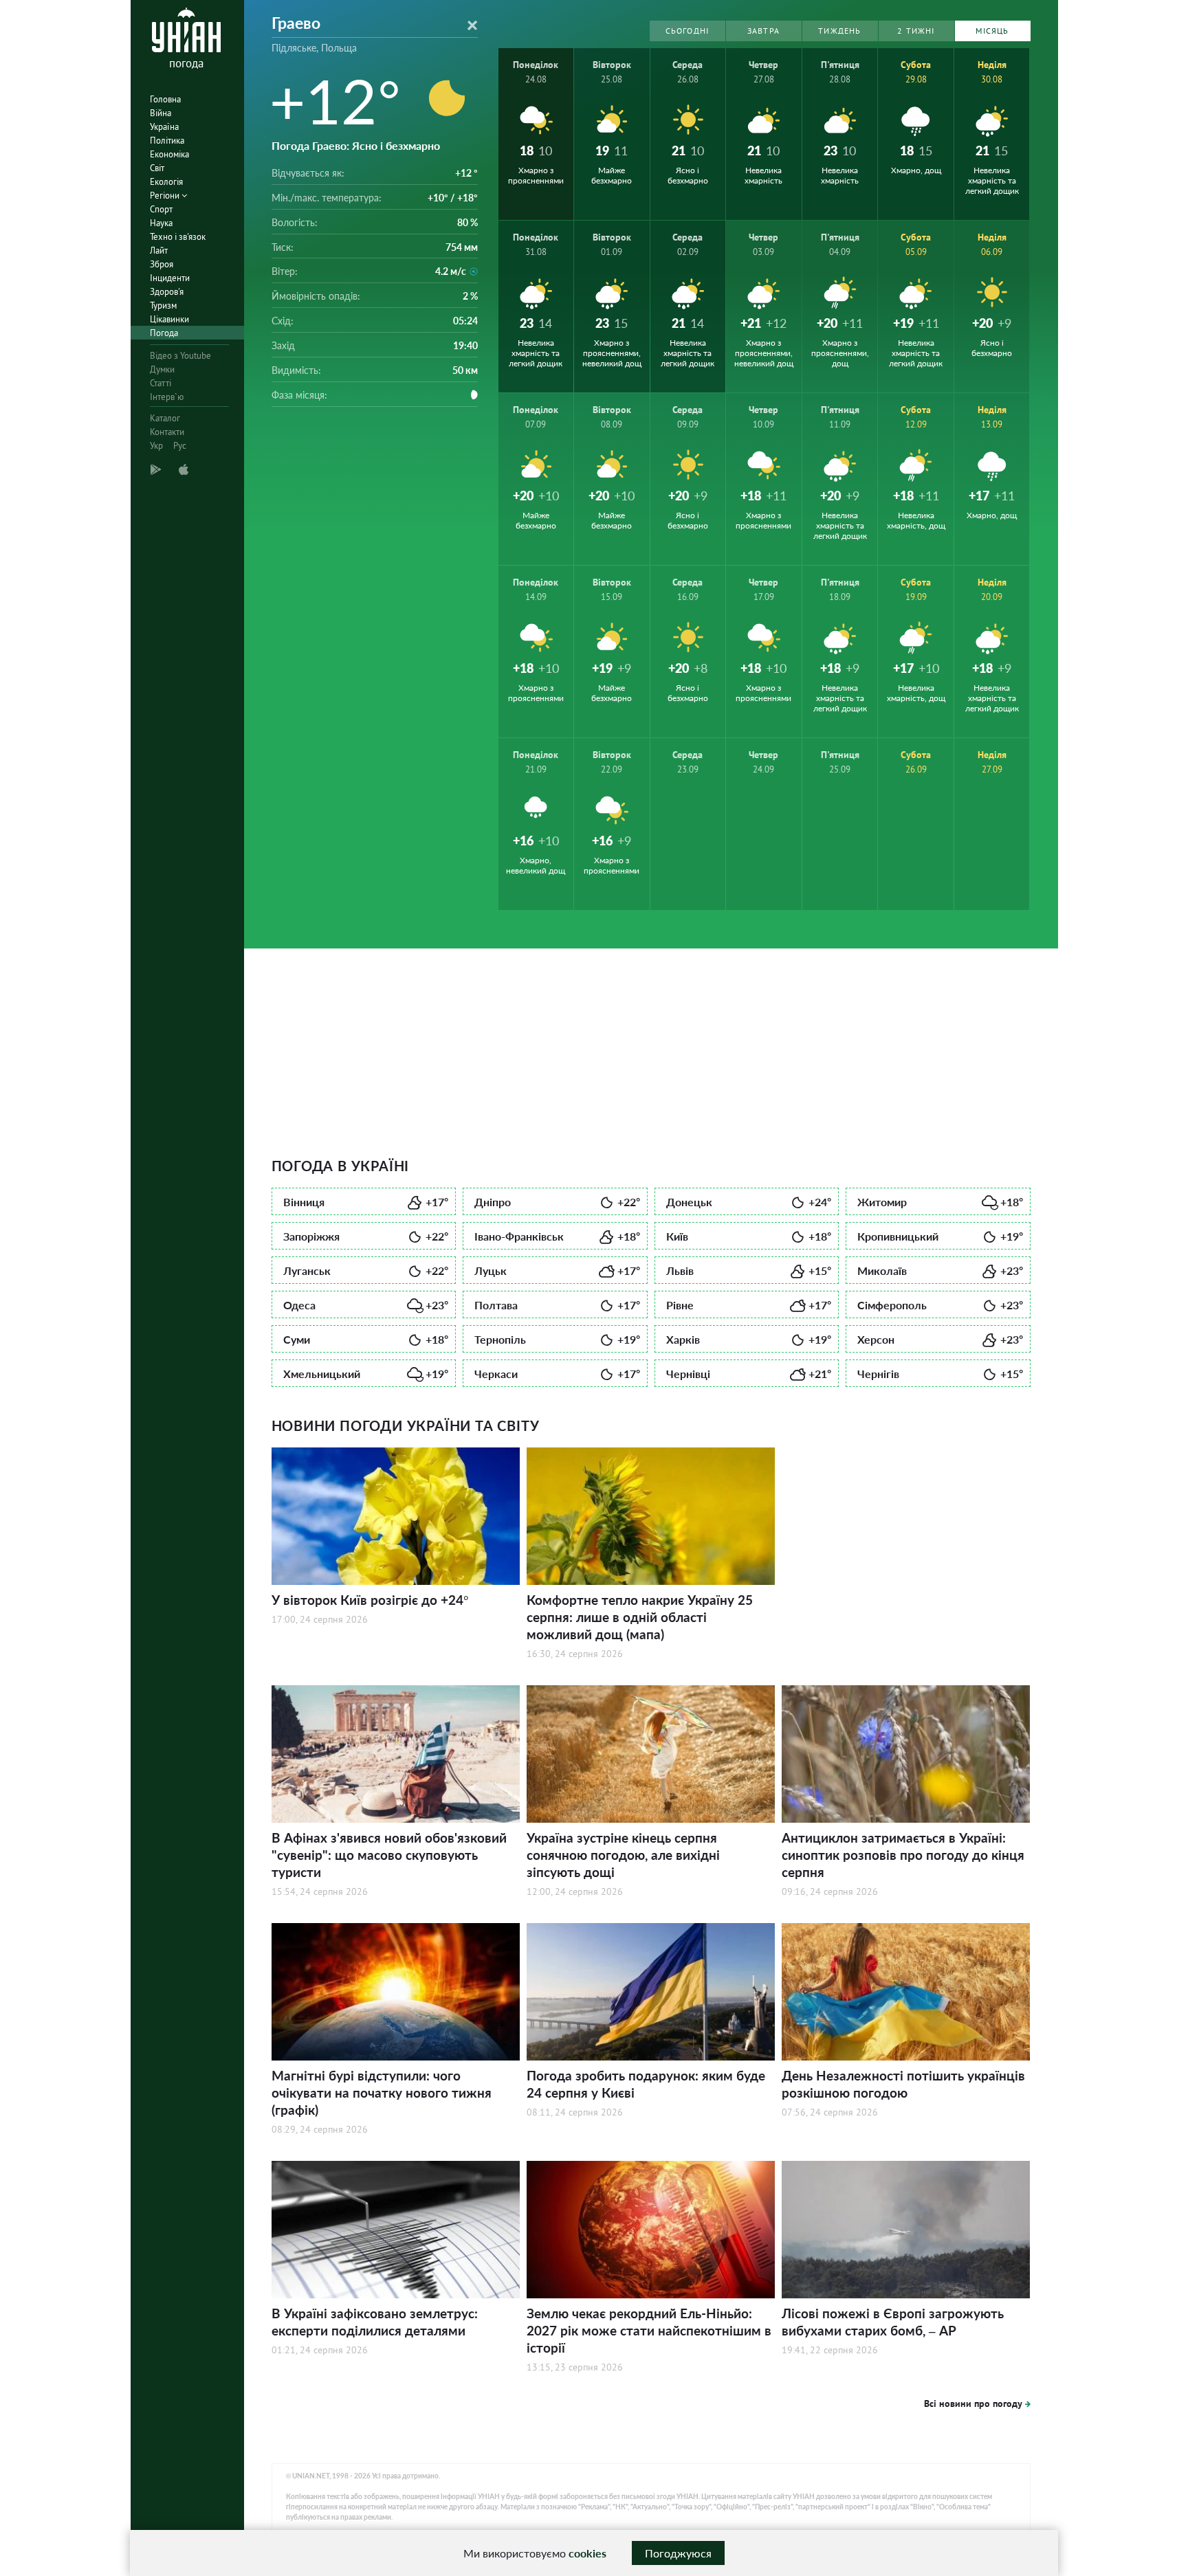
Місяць (992, 31)
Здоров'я (167, 292)
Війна (161, 113)
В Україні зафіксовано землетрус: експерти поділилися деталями (375, 2322)
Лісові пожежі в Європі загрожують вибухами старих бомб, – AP (893, 2322)
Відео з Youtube (180, 356)
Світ (157, 168)
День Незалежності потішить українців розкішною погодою (903, 2084)
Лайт (159, 251)
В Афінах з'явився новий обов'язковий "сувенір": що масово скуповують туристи (389, 1855)
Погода (164, 333)
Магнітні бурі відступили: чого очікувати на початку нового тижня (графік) (382, 2092)
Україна (164, 127)
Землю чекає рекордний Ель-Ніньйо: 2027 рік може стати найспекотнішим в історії (649, 2330)
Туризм (163, 306)
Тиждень (839, 31)
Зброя (162, 264)
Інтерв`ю (167, 397)
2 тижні (916, 31)
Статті (161, 383)
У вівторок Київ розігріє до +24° (370, 1600)
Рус (180, 446)
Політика (167, 141)
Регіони (166, 196)
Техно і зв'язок (178, 237)
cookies (587, 2553)
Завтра (763, 31)
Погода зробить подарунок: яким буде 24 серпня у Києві (646, 2084)
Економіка (169, 154)
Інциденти (170, 278)
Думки (162, 369)
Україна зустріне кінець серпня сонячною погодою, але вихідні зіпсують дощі (623, 1855)
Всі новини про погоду (973, 2403)
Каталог (165, 418)
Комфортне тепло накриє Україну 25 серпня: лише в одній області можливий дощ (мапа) (640, 1617)
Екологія (166, 182)
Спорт (161, 209)
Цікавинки (169, 319)
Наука (161, 223)
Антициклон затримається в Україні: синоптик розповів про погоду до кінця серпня (903, 1855)
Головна (165, 99)
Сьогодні (687, 31)
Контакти (167, 432)
